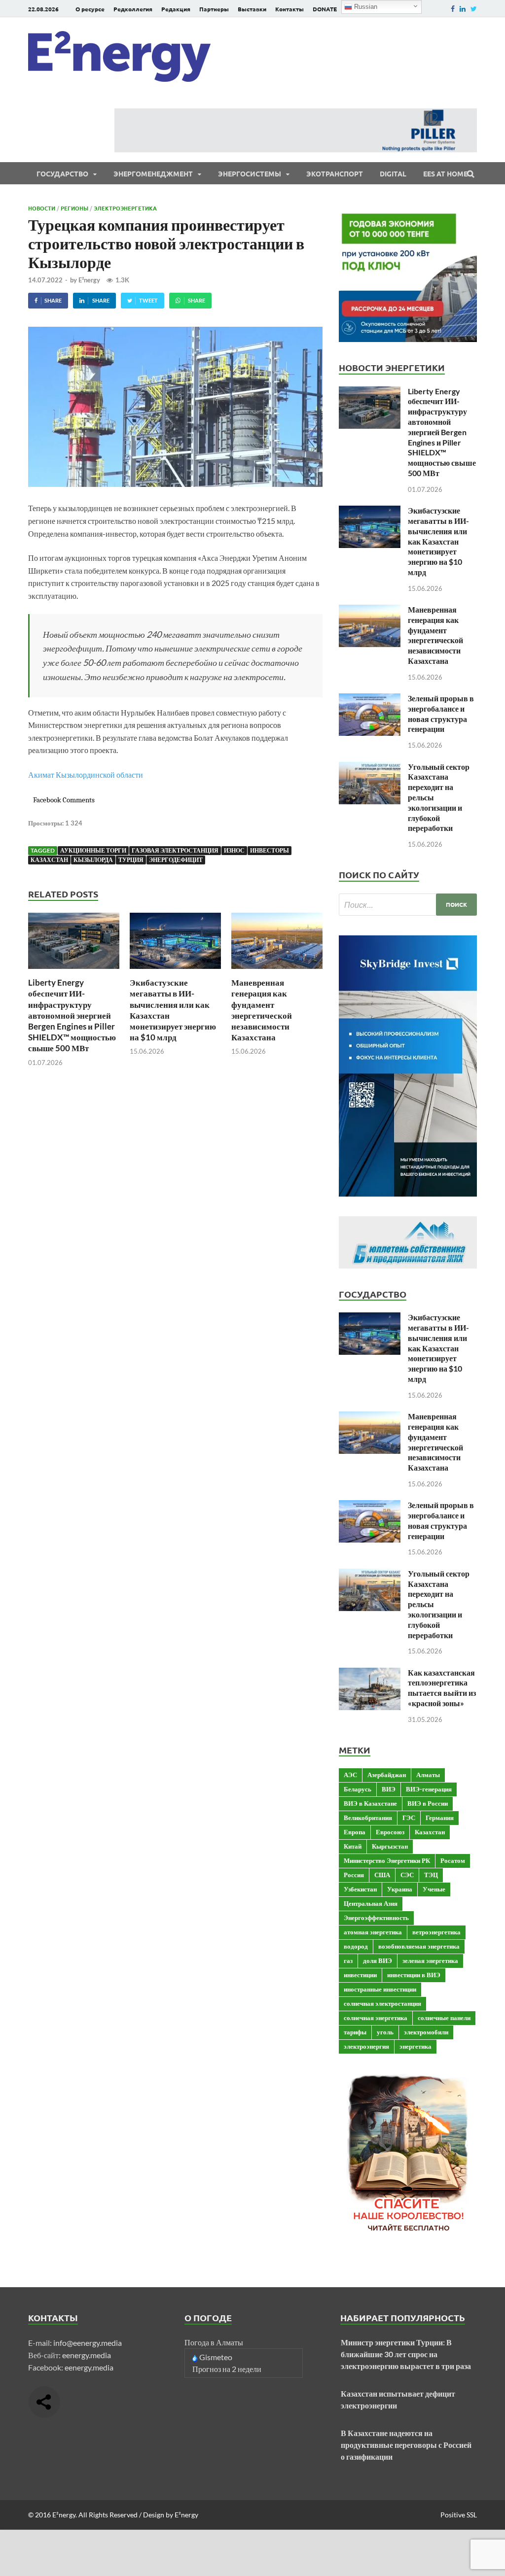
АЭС (350, 1775)
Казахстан (49, 860)
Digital (393, 173)
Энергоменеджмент (153, 173)
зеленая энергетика (430, 1960)
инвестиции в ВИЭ (414, 1975)
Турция (131, 860)
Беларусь (358, 1789)
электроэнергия (366, 2046)
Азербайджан (387, 1775)
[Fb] (453, 9)
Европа (355, 1832)
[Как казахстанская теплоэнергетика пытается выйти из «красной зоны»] (370, 1673)
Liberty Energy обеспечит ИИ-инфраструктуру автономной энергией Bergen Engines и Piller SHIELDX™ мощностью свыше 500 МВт (72, 1015)
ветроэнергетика (436, 1932)
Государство (62, 173)
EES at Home (445, 173)
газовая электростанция (175, 850)
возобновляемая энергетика (419, 1946)
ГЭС (409, 1818)
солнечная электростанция (382, 2003)
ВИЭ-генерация (429, 1789)
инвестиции (360, 1975)
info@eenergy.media (88, 2343)
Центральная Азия (371, 1903)
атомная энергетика (373, 1932)
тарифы (355, 2032)
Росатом (453, 1860)
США (382, 1875)
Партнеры (214, 9)
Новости (42, 208)
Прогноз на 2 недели (227, 2369)
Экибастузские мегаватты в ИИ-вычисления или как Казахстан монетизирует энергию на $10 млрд (438, 541)
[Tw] (474, 9)
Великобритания (368, 1818)
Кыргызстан (390, 1846)
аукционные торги (93, 850)
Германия (440, 1818)
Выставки (252, 9)
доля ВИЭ (378, 1960)
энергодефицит (176, 860)
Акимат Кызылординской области (86, 774)
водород (356, 1946)
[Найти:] (408, 905)
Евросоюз (390, 1832)
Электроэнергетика (125, 208)
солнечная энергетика (376, 2018)
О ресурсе (90, 9)
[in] (463, 9)
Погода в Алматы (214, 2342)
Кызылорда (93, 860)
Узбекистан (360, 1889)
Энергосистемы (250, 173)
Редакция (176, 9)
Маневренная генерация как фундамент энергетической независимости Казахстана (262, 1010)
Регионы (74, 208)
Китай (353, 1846)
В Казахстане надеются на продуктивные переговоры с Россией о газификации (406, 2445)
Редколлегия (133, 9)
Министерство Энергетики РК (387, 1860)
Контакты (289, 9)
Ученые (434, 1889)
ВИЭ (389, 1789)
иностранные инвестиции (380, 1989)
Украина (400, 1889)
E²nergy (89, 280)
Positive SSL (459, 2515)
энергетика (415, 2046)
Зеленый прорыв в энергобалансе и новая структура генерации (441, 713)
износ (234, 850)
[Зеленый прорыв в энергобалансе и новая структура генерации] (370, 699)
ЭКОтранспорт (335, 173)
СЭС (407, 1875)
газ (348, 1960)
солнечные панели (444, 2018)
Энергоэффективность (376, 1918)
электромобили (426, 2032)
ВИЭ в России (428, 1803)
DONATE (325, 9)
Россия (354, 1875)
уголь (385, 2032)
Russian (365, 7)
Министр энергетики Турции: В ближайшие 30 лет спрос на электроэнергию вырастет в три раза (406, 2354)
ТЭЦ (431, 1875)
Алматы (428, 1775)
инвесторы (270, 850)
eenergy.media (87, 2355)
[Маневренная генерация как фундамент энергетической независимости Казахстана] (277, 971)
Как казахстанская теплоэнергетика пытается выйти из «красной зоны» (442, 1688)
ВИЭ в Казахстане (370, 1803)
